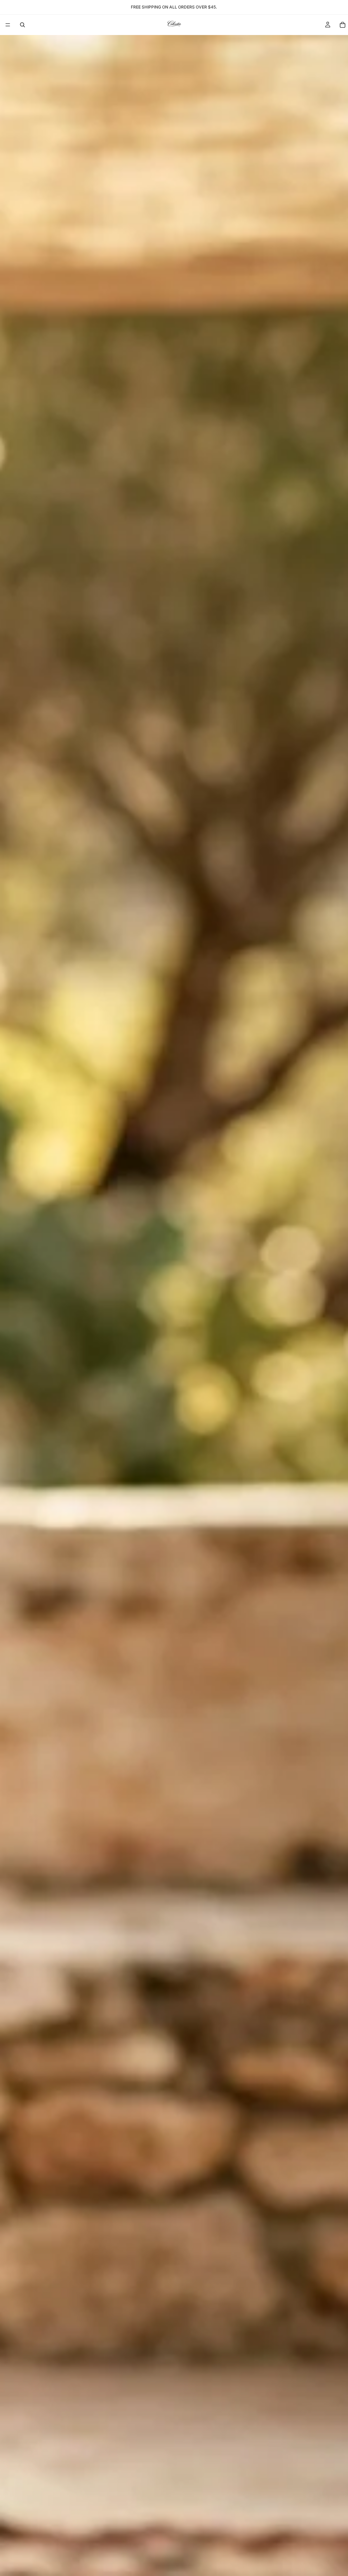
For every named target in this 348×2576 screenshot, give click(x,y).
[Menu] (8, 25)
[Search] (22, 25)
